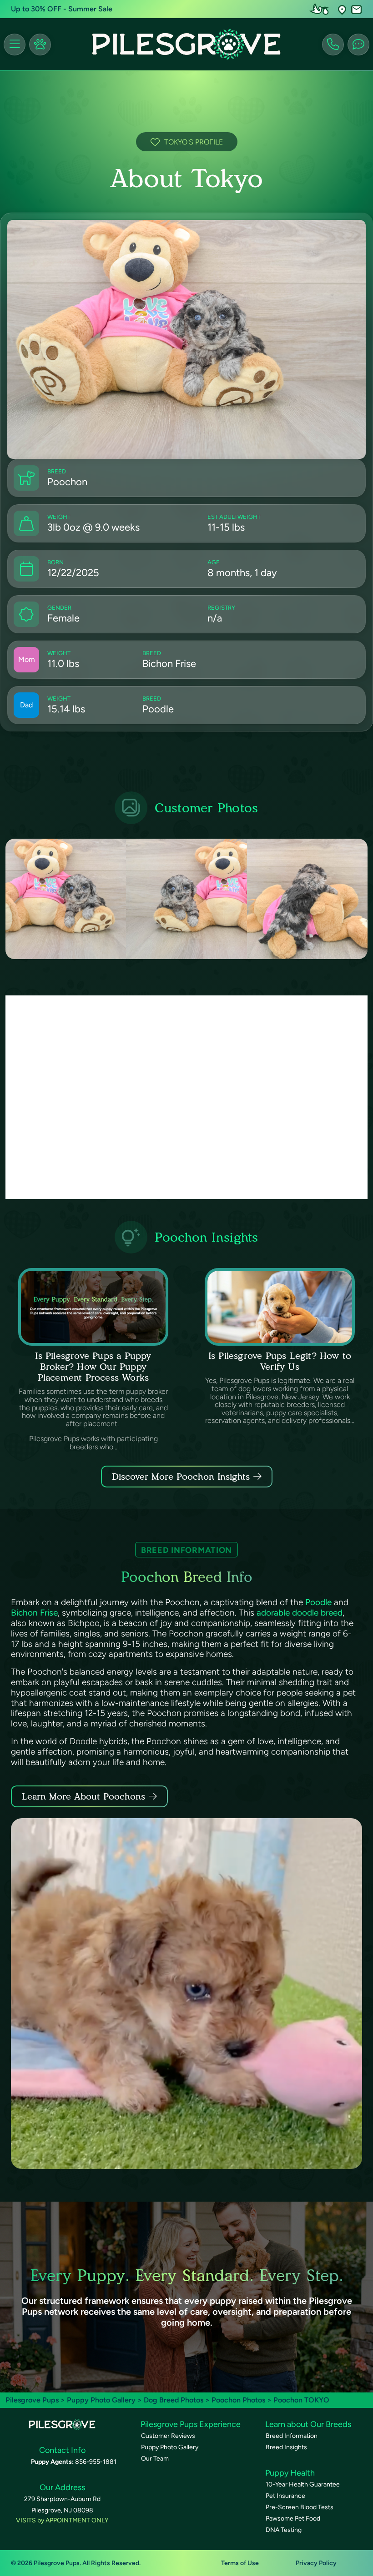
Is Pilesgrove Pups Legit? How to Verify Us (280, 1361)
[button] (342, 9)
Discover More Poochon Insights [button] (181, 1477)
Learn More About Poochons (83, 1796)
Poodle (318, 1602)
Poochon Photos (238, 2400)
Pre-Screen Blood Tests (300, 2507)
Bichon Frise (34, 1613)
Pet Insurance (285, 2496)
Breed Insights (286, 2447)
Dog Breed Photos (174, 2400)
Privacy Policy (316, 2563)
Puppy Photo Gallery (101, 2400)
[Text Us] (358, 45)
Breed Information (292, 2436)
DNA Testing (284, 2530)
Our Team (155, 2459)
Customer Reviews (168, 2436)
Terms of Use (240, 2563)
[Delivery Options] (321, 9)
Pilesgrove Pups (32, 2400)
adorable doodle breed (300, 1613)
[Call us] (333, 45)
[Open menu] (15, 45)
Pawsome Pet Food (293, 2519)
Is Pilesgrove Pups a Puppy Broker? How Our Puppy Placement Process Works (93, 1367)
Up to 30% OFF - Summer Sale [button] (62, 9)
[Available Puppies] (40, 45)
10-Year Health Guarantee (303, 2484)
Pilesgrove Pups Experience (191, 2424)
